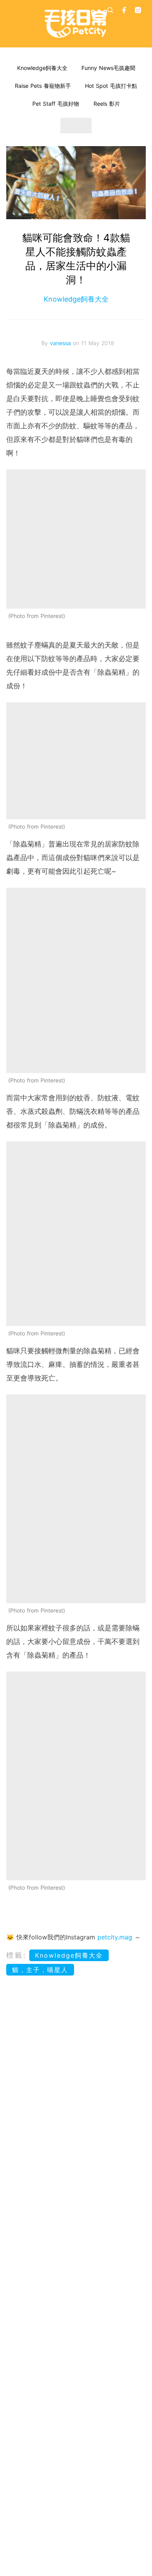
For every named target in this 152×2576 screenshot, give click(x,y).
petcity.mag (115, 1937)
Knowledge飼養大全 (42, 68)
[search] (110, 10)
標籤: (17, 1955)
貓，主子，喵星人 (40, 1970)
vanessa (61, 343)
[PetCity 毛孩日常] (76, 24)
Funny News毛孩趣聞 (108, 68)
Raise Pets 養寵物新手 (43, 86)
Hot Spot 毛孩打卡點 (111, 86)
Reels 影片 (107, 104)
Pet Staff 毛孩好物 (56, 104)
